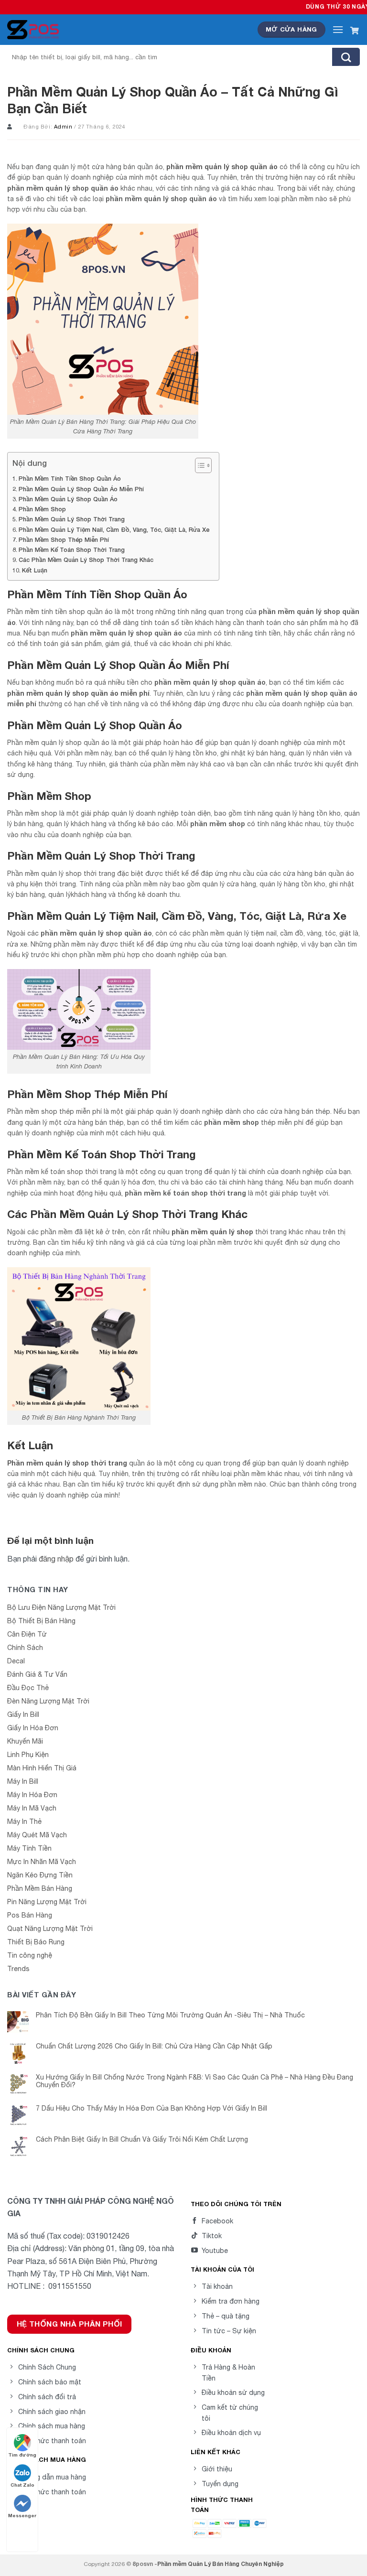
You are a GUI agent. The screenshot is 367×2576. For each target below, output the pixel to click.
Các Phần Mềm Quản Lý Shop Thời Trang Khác (86, 560)
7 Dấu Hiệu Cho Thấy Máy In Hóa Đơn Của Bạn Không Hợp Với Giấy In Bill (151, 2108)
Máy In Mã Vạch (32, 1808)
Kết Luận (35, 570)
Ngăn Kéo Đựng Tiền (40, 1875)
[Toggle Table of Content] (199, 465)
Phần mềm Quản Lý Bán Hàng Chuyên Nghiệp (221, 2564)
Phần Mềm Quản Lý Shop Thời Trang (72, 519)
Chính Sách (25, 1648)
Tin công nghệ (30, 1955)
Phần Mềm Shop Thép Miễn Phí (64, 540)
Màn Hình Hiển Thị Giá (42, 1768)
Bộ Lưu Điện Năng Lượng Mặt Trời (61, 1607)
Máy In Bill (23, 1781)
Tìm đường (22, 2455)
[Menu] (338, 29)
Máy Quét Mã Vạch (37, 1835)
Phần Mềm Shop (42, 509)
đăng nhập (56, 1559)
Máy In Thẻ (24, 1822)
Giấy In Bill (23, 1714)
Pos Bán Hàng (30, 1915)
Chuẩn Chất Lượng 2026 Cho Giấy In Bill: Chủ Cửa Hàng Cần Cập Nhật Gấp (154, 2046)
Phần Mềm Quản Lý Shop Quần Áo (68, 499)
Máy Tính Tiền (29, 1848)
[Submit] (346, 57)
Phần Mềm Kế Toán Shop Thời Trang (72, 550)
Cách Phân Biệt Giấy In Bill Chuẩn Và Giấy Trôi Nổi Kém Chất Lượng (142, 2139)
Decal (16, 1661)
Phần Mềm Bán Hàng (40, 1888)
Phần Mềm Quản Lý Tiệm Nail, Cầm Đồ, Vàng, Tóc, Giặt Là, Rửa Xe (114, 530)
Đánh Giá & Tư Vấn (37, 1674)
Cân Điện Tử (27, 1634)
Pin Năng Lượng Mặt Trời (47, 1902)
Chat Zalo (22, 2485)
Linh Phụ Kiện (28, 1755)
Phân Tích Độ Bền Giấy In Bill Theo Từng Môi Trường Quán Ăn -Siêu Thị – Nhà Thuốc (170, 2015)
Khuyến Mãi (25, 1741)
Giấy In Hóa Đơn (33, 1728)
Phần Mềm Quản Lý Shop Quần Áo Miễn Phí (81, 489)
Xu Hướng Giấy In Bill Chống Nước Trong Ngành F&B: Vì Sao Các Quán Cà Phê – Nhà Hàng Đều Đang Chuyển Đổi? (194, 2081)
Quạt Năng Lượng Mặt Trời (50, 1929)
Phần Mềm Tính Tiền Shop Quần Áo (70, 479)
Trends (18, 1969)
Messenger (22, 2515)
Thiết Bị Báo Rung (36, 1942)
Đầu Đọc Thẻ (28, 1688)
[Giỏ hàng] (355, 30)
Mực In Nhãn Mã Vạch (42, 1862)
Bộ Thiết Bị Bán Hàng (41, 1621)
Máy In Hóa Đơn (32, 1795)
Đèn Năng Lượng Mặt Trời (48, 1701)
